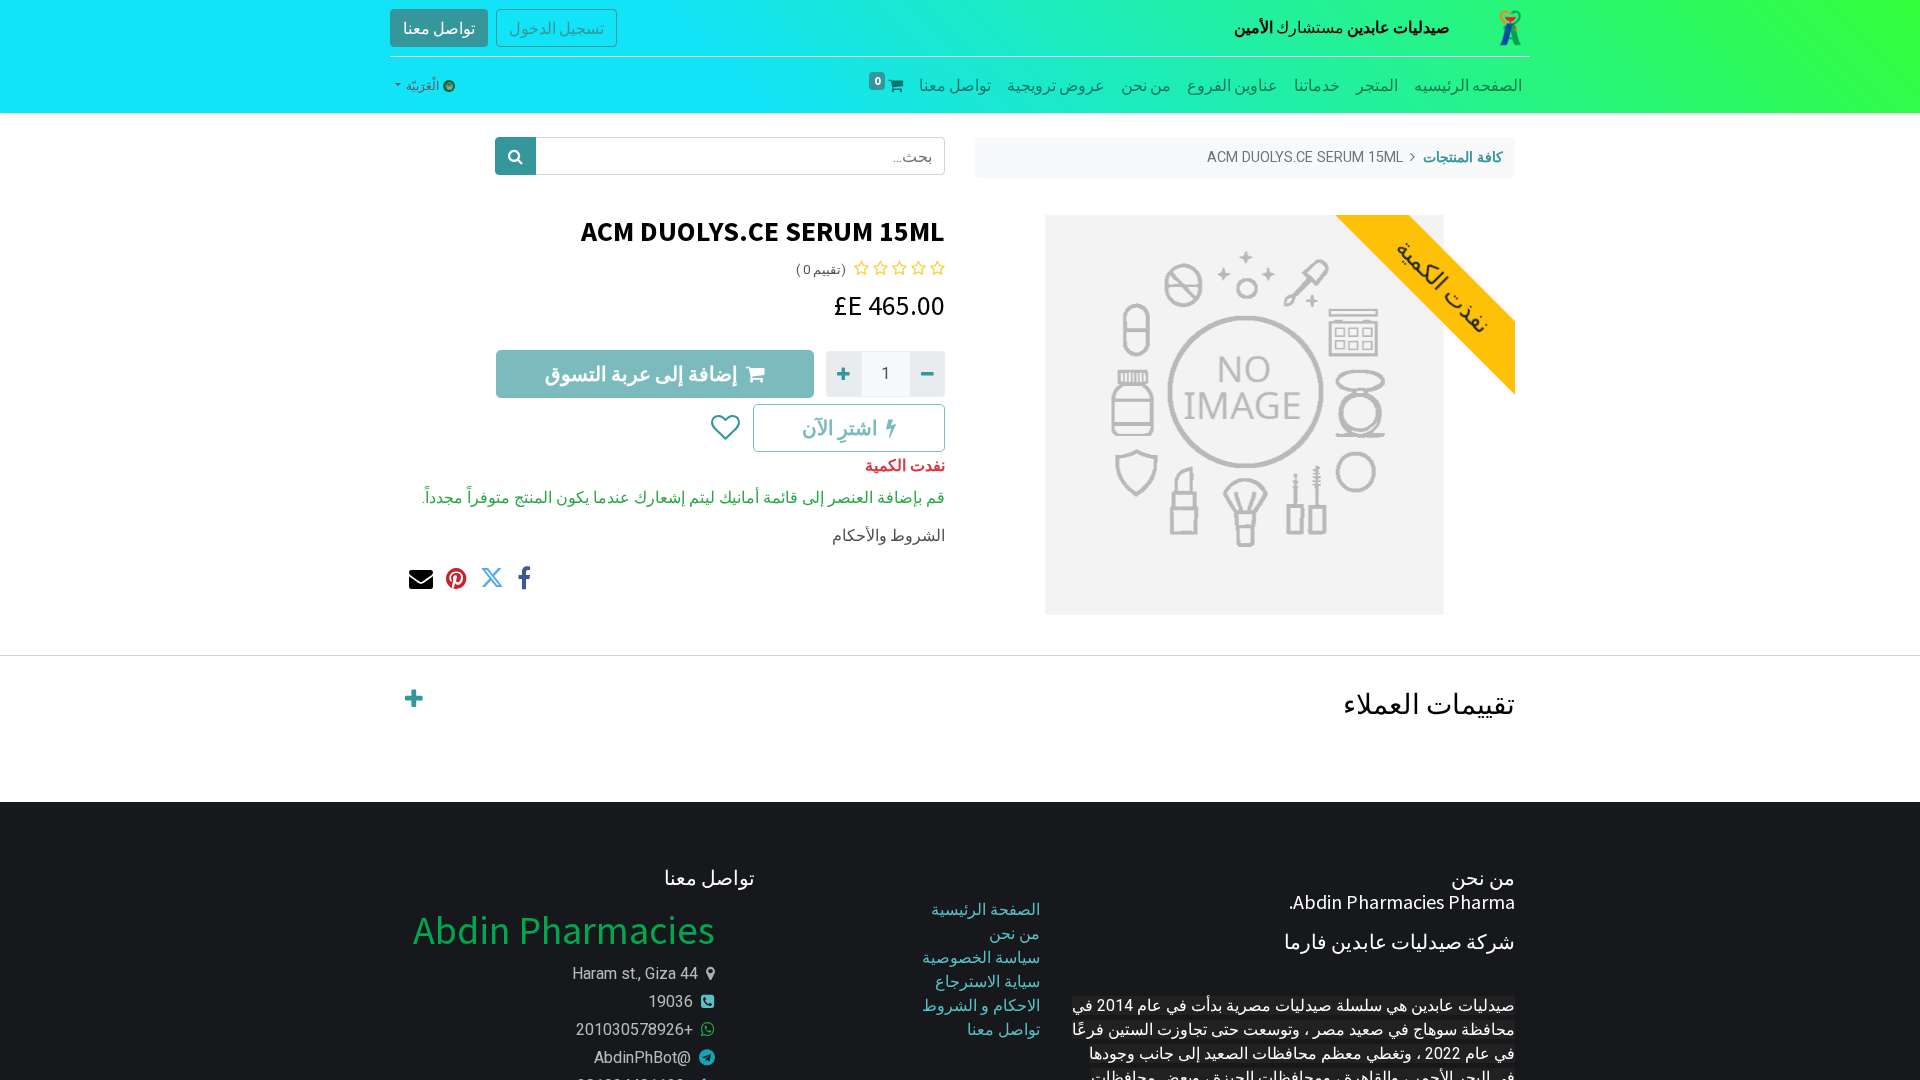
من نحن (1014, 933)
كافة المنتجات (1463, 157)
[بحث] (515, 156)
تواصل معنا (439, 28)
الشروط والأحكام (888, 535)
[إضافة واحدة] (843, 374)
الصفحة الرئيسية (985, 909)
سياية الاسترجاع (987, 981)
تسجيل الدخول (556, 28)
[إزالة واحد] (927, 374)
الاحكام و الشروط (981, 1005)
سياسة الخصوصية (979, 957)
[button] (724, 428)
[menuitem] (1468, 85)
